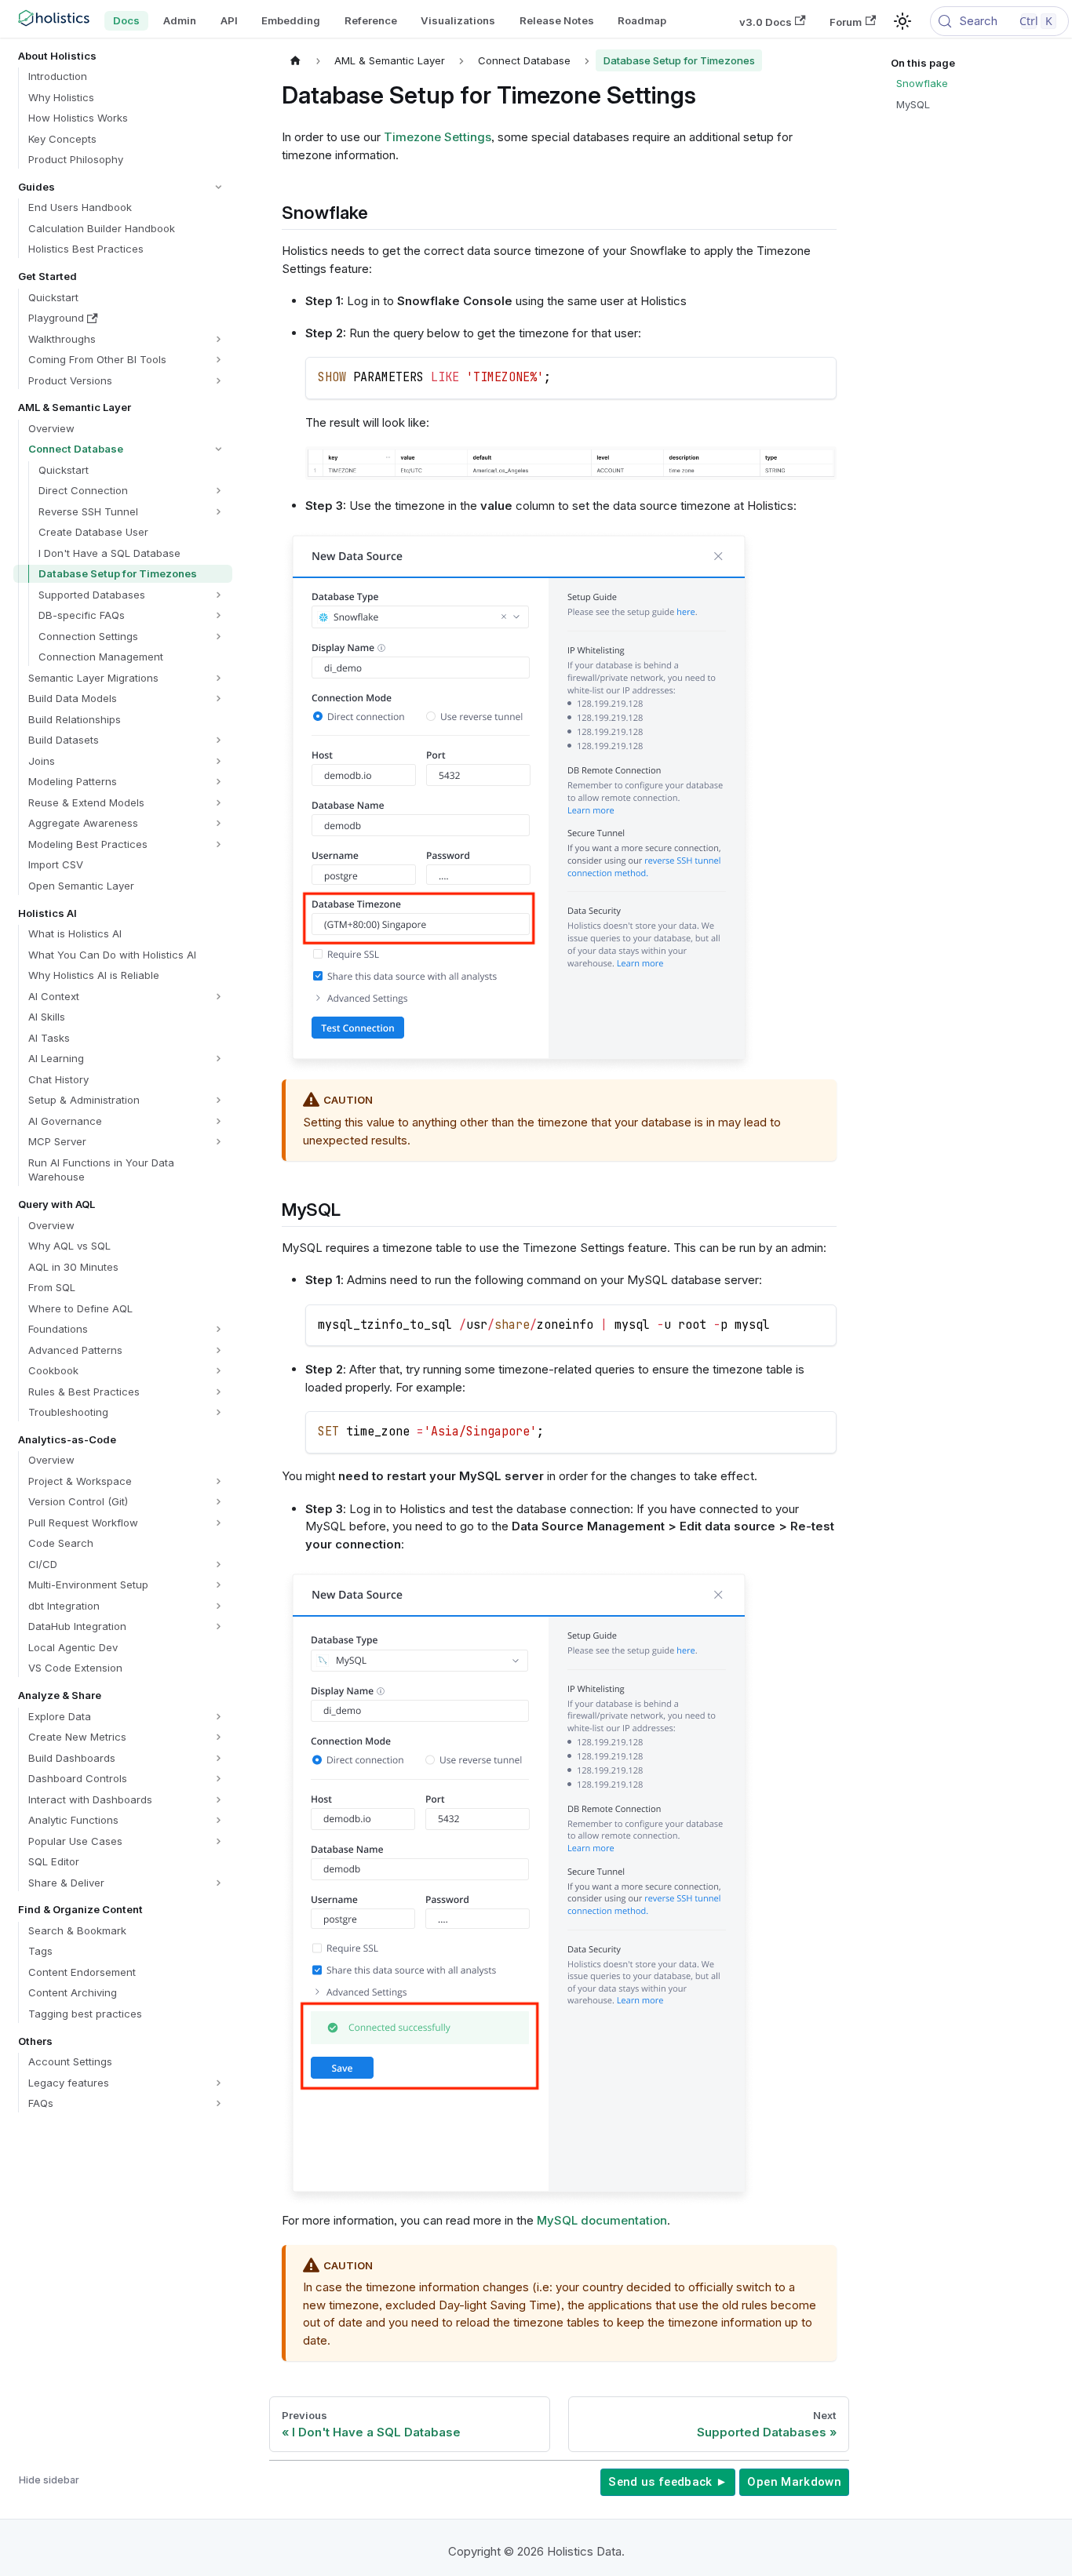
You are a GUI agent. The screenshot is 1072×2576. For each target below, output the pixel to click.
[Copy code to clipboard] (818, 376)
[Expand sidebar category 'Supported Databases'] (219, 595)
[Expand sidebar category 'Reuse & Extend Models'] (219, 803)
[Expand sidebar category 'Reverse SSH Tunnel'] (219, 512)
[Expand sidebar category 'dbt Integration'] (219, 1606)
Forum (846, 21)
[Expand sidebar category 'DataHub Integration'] (219, 1626)
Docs (126, 20)
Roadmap (642, 20)
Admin (180, 20)
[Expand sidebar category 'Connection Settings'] (219, 637)
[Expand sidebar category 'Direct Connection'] (219, 491)
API (229, 20)
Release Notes (557, 20)
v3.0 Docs (766, 21)
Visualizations (458, 20)
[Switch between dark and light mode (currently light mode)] (902, 21)
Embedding (291, 20)
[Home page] (296, 60)
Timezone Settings (438, 137)
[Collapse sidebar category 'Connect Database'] (219, 449)
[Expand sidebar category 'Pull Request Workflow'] (219, 1523)
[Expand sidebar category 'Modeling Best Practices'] (219, 844)
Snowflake (922, 83)
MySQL (913, 104)
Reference (371, 20)
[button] (122, 187)
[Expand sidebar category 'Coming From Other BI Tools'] (219, 360)
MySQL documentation (602, 2220)
